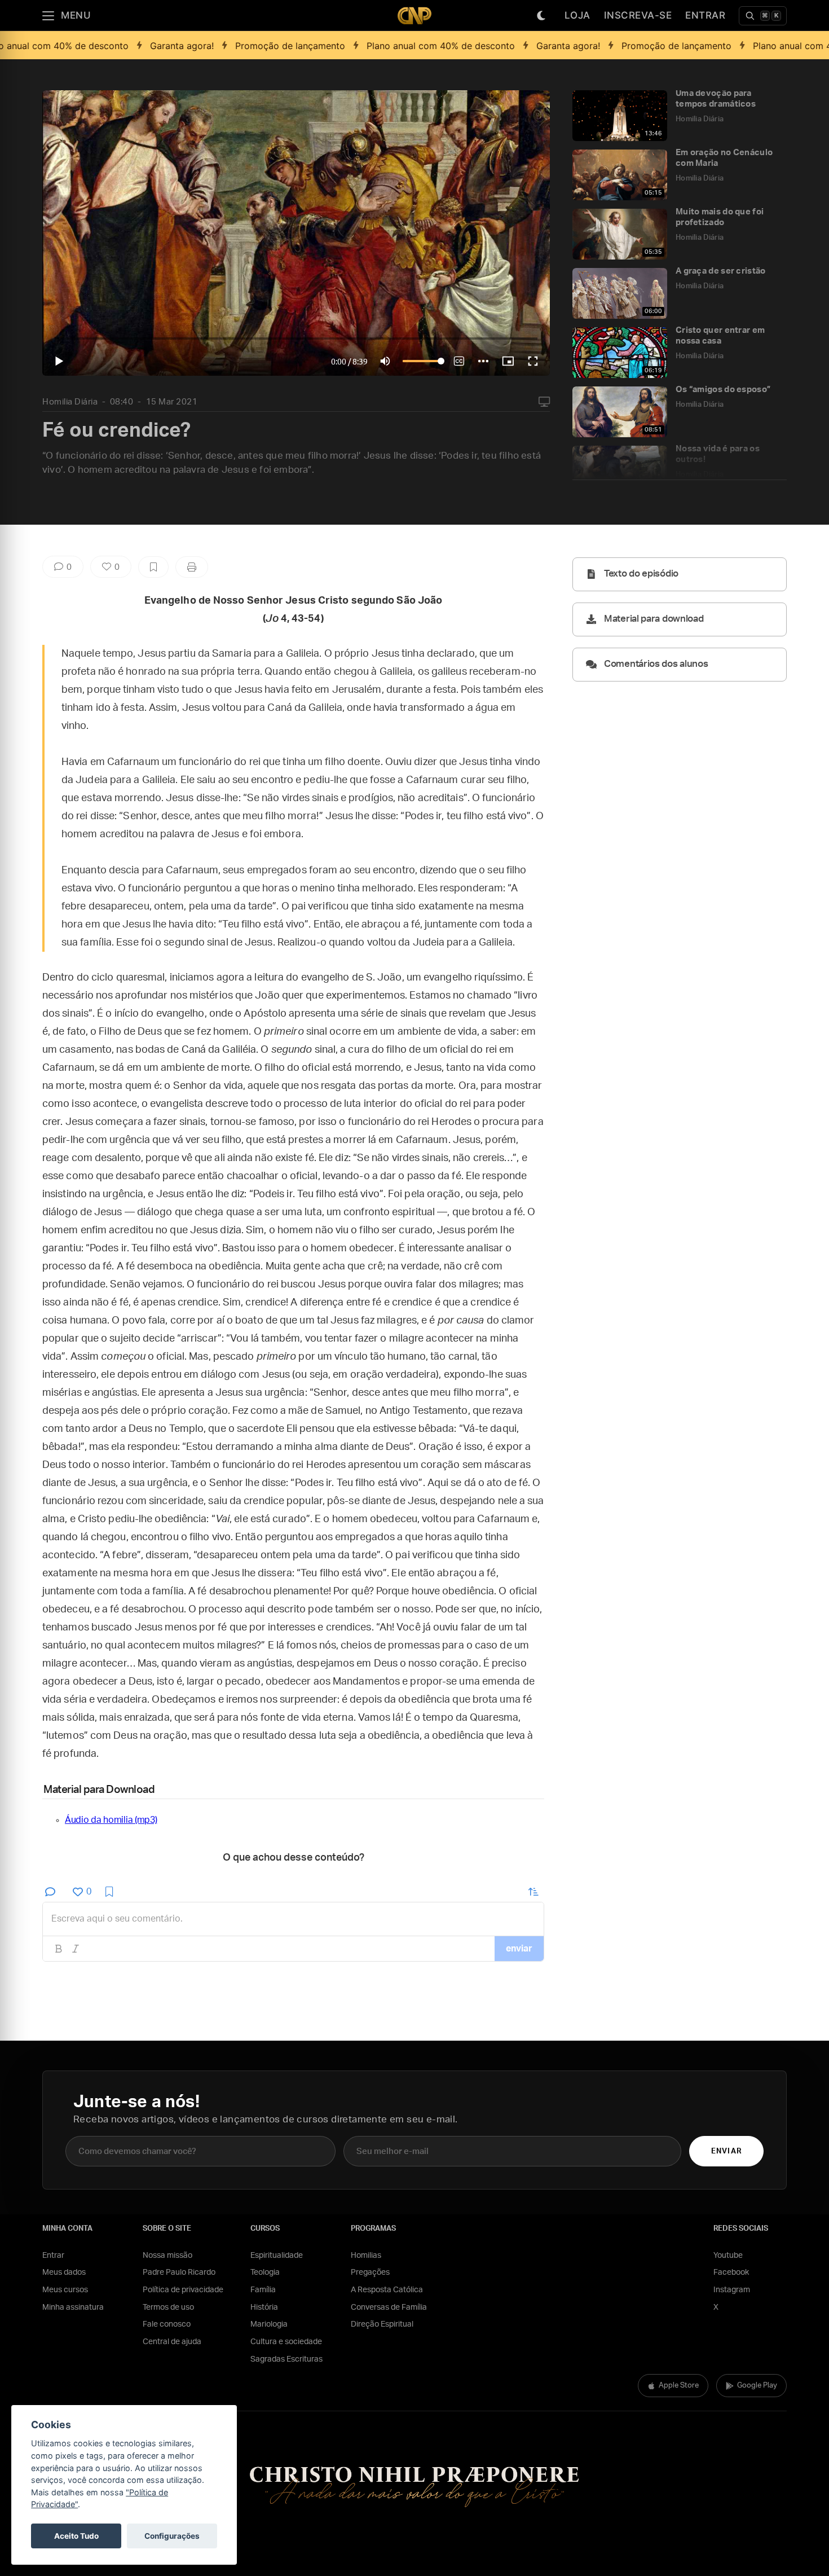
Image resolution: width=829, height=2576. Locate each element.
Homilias (366, 2256)
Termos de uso (168, 2307)
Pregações (370, 2272)
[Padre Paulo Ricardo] (414, 16)
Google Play (757, 2386)
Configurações (172, 2536)
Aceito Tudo (76, 2536)
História (264, 2307)
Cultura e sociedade (286, 2342)
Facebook (731, 2272)
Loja (577, 15)
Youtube (728, 2256)
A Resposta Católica (387, 2290)
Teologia (265, 2272)
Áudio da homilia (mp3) (111, 1820)
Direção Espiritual (382, 2324)
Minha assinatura (73, 2307)
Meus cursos (65, 2290)
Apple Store (679, 2386)
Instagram (732, 2290)
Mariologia (269, 2324)
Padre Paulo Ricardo (179, 2272)
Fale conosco (167, 2324)
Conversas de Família (389, 2307)
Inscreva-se (638, 15)
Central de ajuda (172, 2342)
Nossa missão (167, 2256)
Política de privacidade (183, 2290)
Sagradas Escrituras (286, 2359)
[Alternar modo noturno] (541, 16)
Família (263, 2290)
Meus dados (64, 2272)
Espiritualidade (277, 2256)
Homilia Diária (70, 402)
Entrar (705, 15)
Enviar (726, 2151)
